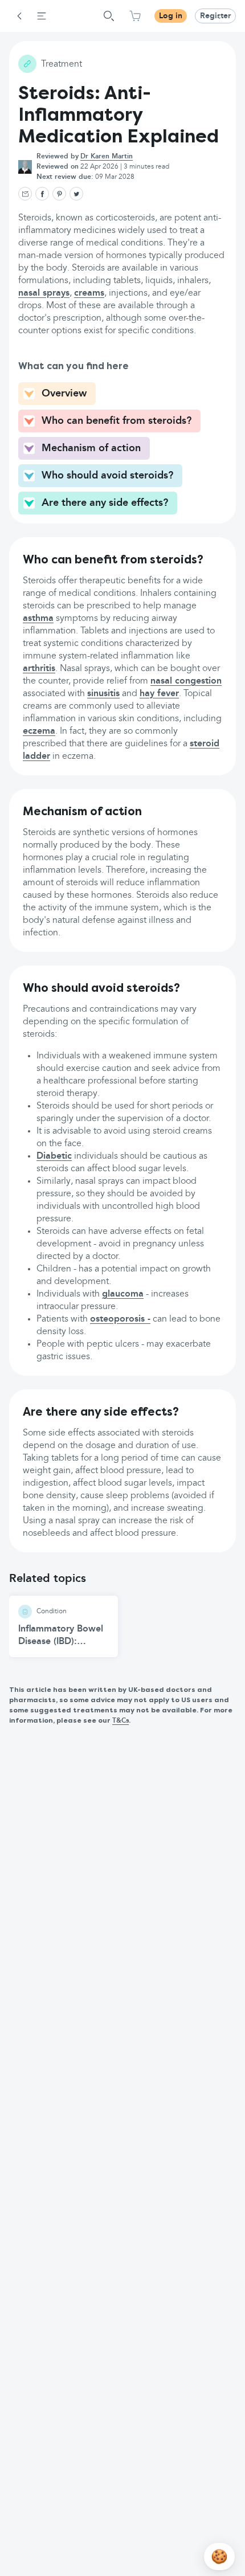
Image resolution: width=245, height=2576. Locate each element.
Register (215, 16)
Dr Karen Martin (107, 157)
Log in (171, 16)
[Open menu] (42, 16)
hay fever (159, 694)
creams (89, 293)
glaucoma (123, 1294)
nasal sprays (44, 293)
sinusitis (103, 694)
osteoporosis (117, 1319)
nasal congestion (186, 681)
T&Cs (121, 1721)
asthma (38, 619)
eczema (39, 731)
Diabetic (54, 1156)
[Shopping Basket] (135, 16)
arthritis (39, 669)
